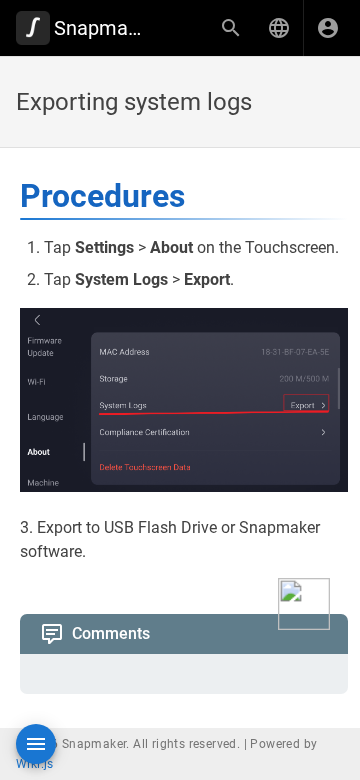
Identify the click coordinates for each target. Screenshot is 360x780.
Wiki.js (35, 764)
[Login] (328, 28)
